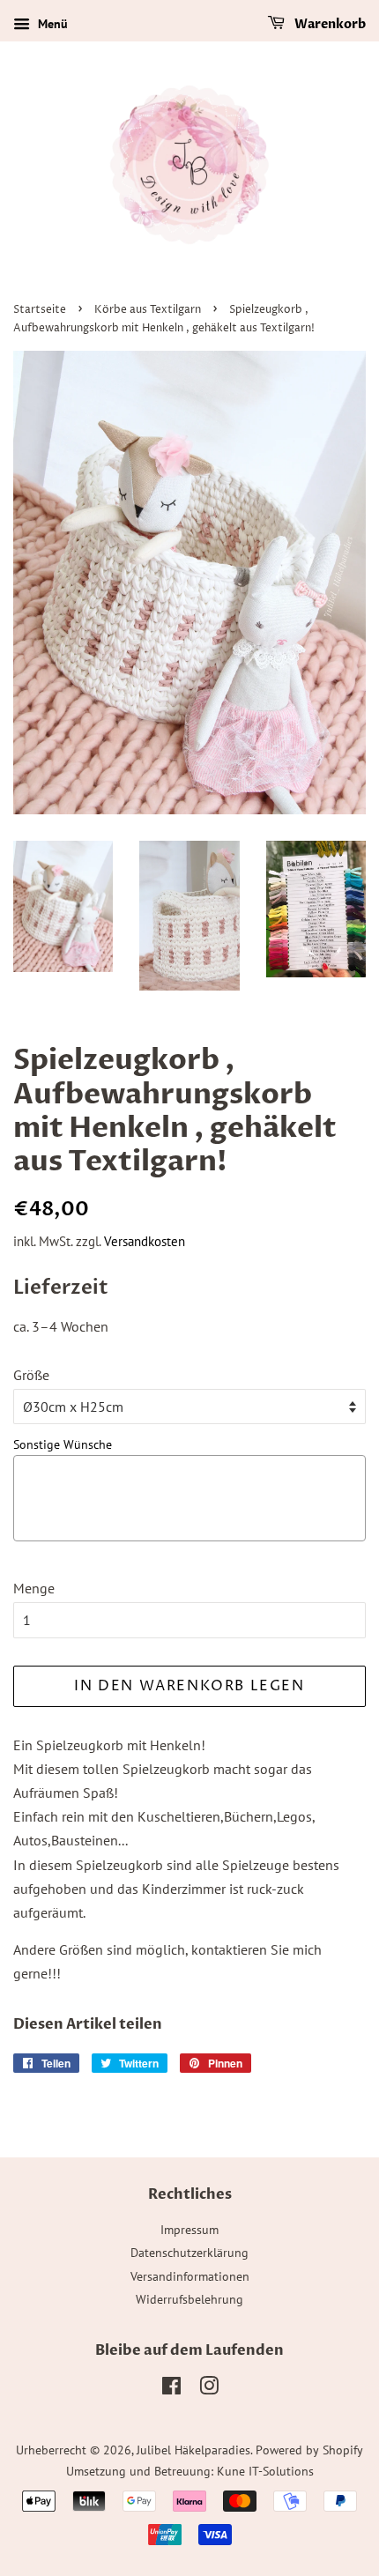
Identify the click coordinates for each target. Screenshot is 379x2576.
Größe (31, 1375)
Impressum (189, 2230)
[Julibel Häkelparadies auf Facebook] (171, 2389)
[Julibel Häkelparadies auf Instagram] (209, 2389)
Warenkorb (329, 24)
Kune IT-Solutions (265, 2471)
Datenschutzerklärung (189, 2253)
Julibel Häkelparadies (193, 2450)
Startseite (40, 310)
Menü (51, 24)
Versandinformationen (190, 2276)
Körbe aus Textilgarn (148, 310)
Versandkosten (145, 1241)
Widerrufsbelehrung (189, 2299)
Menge (34, 1588)
